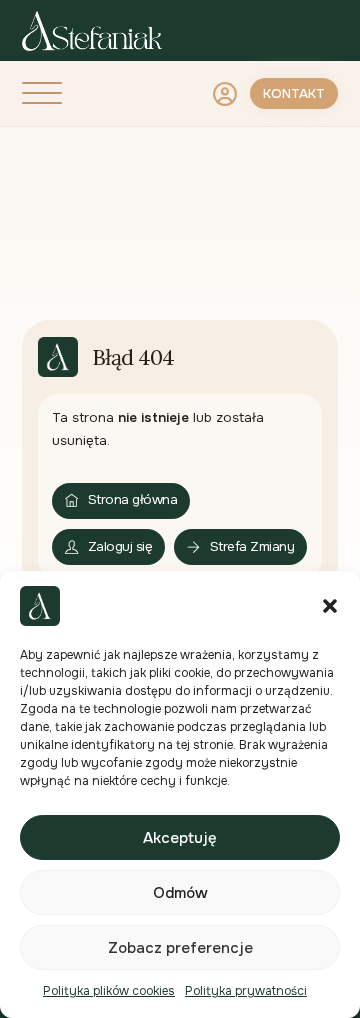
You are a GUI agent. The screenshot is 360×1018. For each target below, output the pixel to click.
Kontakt (294, 93)
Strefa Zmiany (252, 546)
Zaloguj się (120, 546)
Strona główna (133, 499)
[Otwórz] (42, 94)
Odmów (180, 893)
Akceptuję (180, 838)
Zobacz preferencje (180, 948)
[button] (330, 606)
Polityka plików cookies (109, 991)
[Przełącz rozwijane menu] (225, 94)
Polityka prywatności (246, 991)
